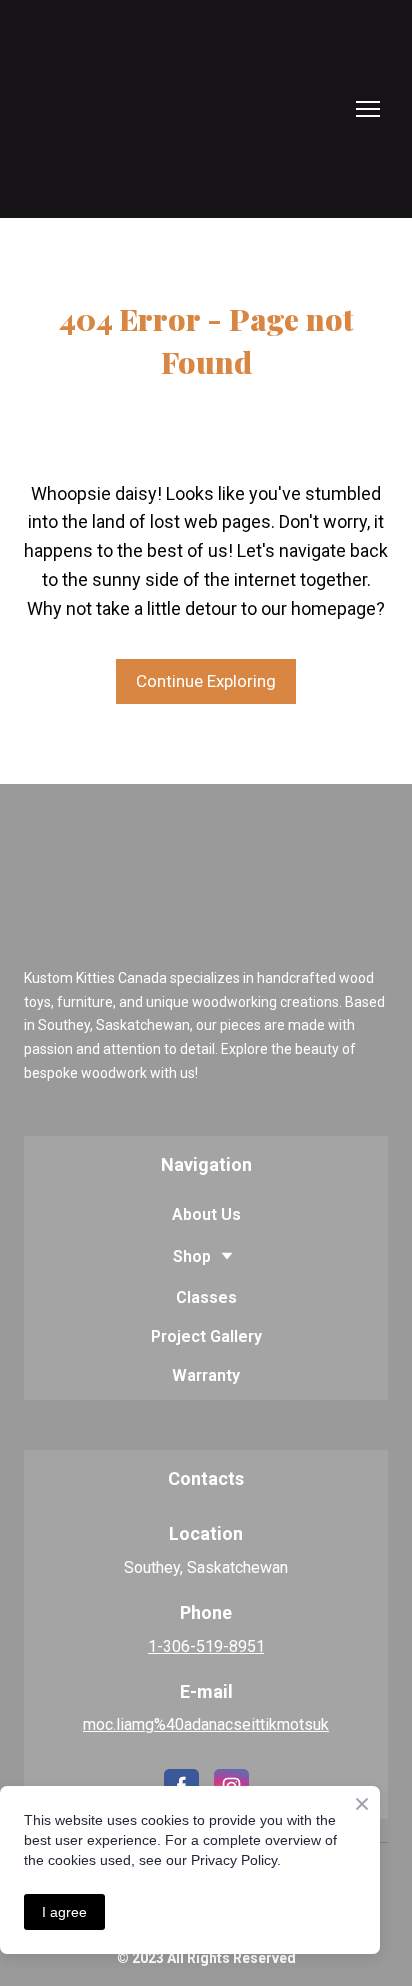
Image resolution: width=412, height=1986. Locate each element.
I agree (64, 1912)
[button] (206, 681)
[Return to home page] (113, 109)
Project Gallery (206, 1336)
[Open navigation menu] (368, 109)
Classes (206, 1297)
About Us (206, 1214)
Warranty (206, 1375)
